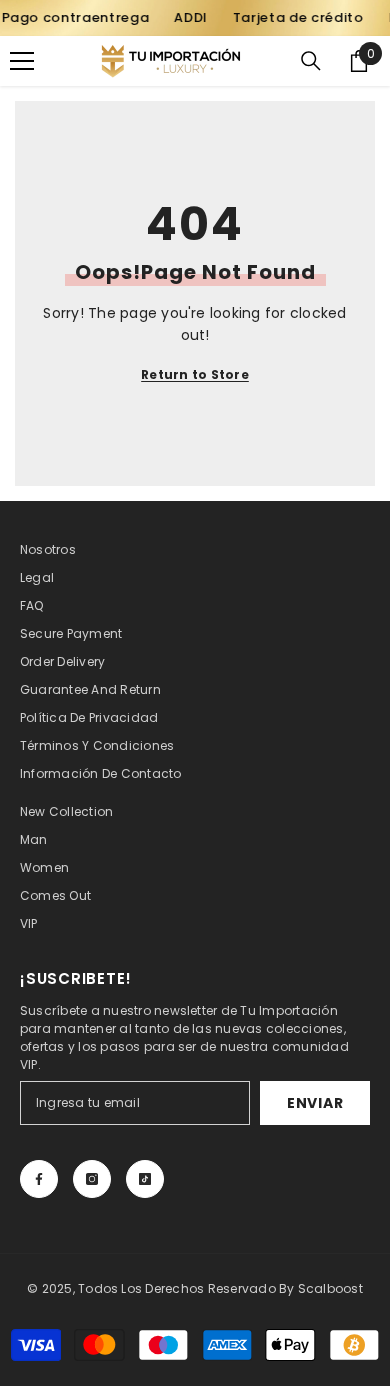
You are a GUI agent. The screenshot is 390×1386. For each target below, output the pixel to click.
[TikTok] (145, 1179)
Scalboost (330, 1288)
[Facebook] (39, 1179)
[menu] (22, 61)
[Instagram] (92, 1179)
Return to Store (195, 374)
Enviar (315, 1103)
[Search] (311, 61)
